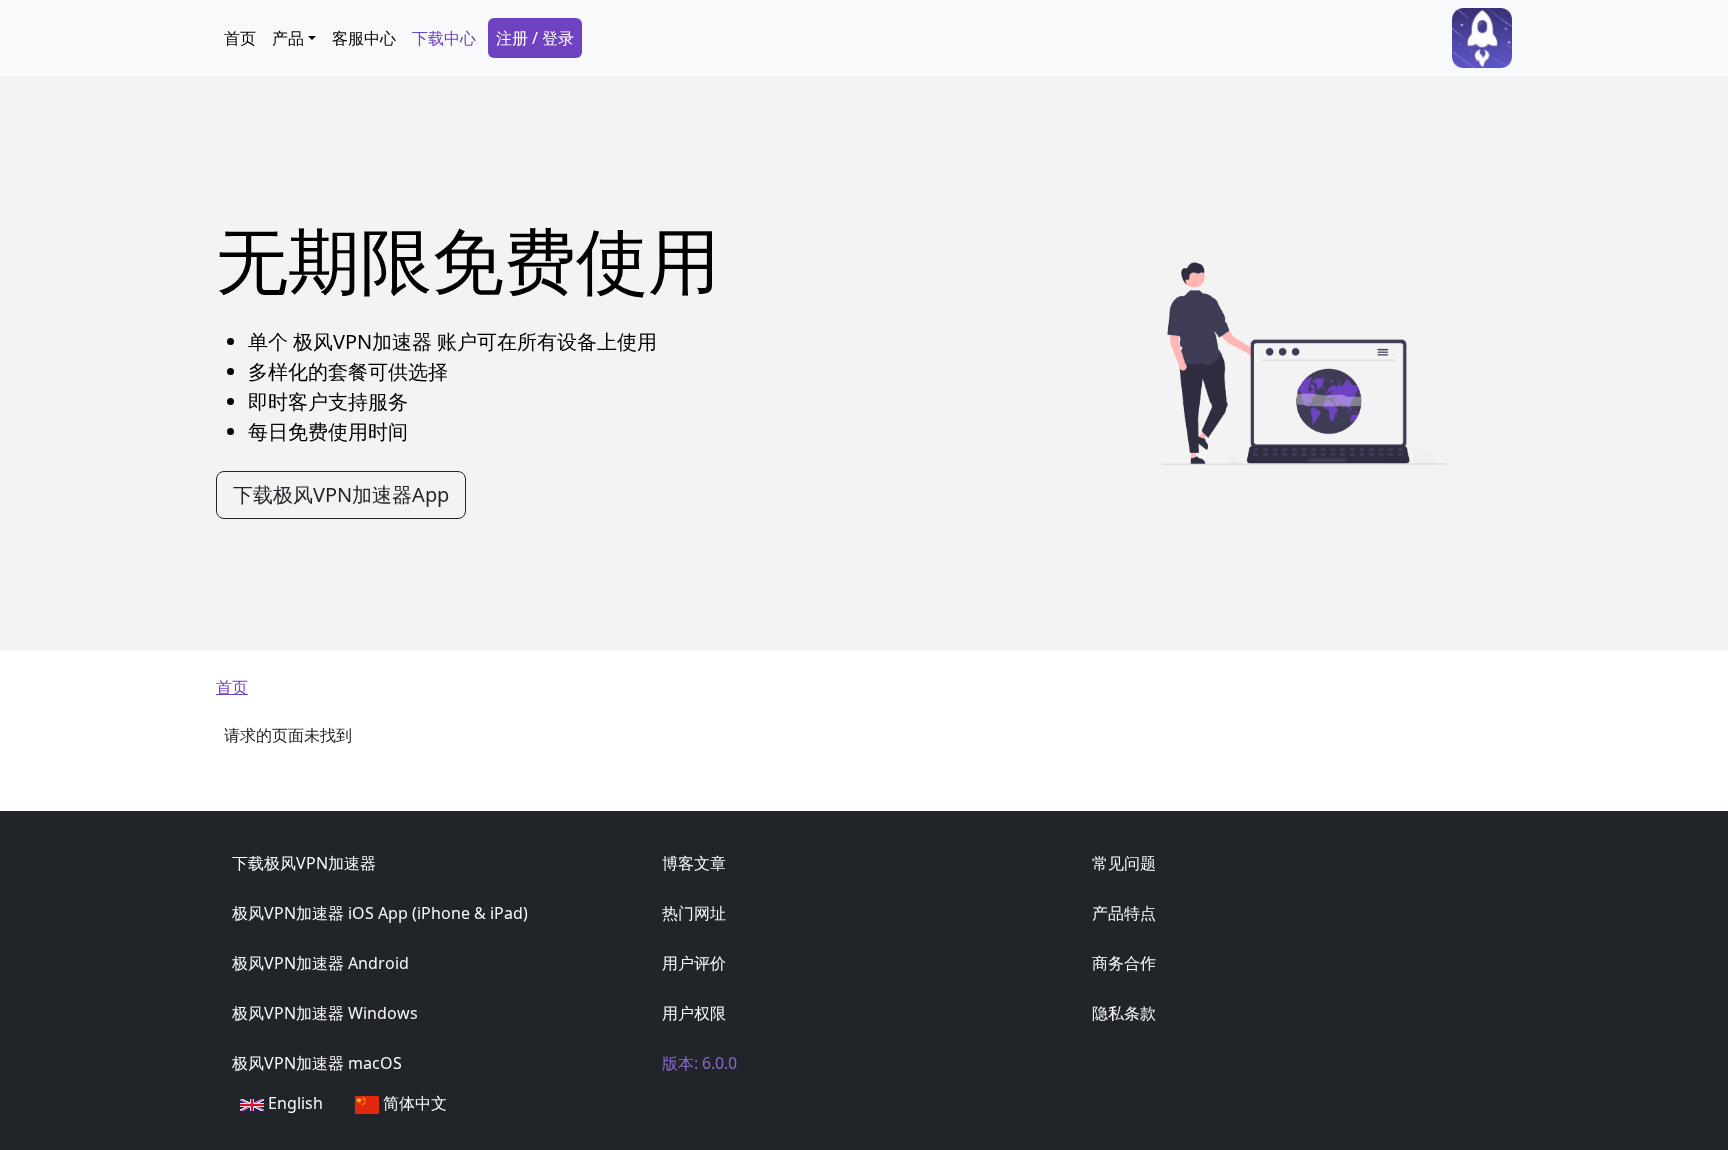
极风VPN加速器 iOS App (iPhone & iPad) (380, 913)
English (293, 1103)
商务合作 (1124, 963)
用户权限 (694, 1013)
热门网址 (694, 913)
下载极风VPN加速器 (304, 863)
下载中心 (444, 38)
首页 (240, 38)
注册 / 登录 (535, 38)
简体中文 (413, 1103)
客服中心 (364, 38)
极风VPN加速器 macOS (317, 1063)
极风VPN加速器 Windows (325, 1013)
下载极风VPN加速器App (341, 494)
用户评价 (694, 963)
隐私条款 (1124, 1013)
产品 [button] (288, 38)
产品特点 (1124, 913)
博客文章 (694, 863)
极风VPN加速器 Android (320, 963)
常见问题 (1124, 863)
